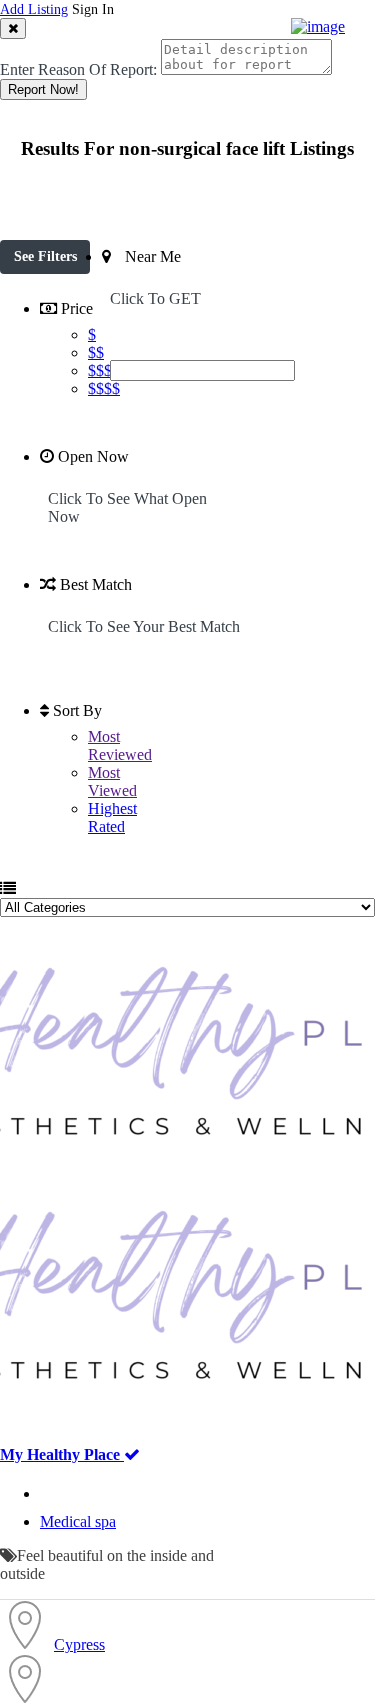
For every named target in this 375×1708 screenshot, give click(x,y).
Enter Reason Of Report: (78, 69)
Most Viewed (112, 781)
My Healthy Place (62, 1454)
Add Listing (34, 9)
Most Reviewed (120, 745)
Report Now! (43, 89)
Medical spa (78, 1521)
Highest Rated (112, 817)
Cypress (79, 1644)
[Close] (13, 28)
